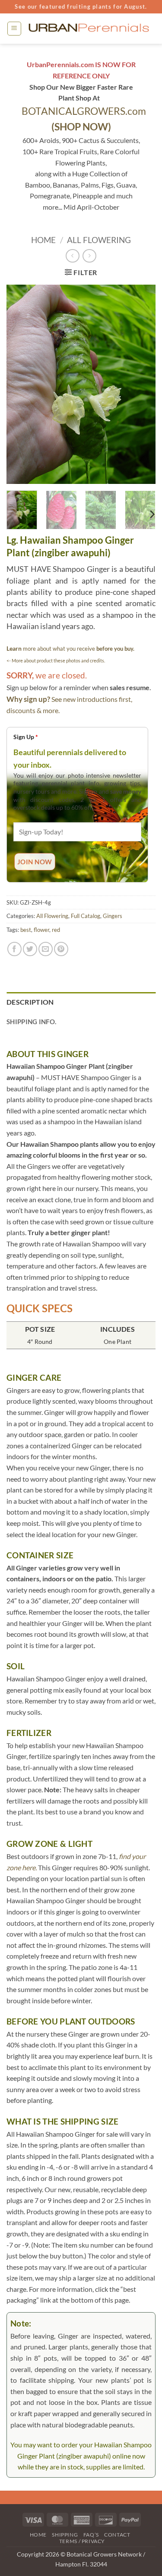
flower (41, 930)
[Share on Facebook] (14, 949)
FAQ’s (91, 2535)
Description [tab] (30, 1002)
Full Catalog (86, 916)
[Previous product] (89, 256)
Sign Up (26, 737)
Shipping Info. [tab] (31, 1022)
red (56, 930)
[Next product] (72, 256)
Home (43, 240)
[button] (14, 29)
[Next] (142, 384)
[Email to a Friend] (46, 949)
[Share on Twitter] (30, 949)
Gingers (113, 916)
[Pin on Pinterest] (61, 949)
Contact (117, 2535)
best (26, 930)
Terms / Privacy (82, 2541)
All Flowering (99, 240)
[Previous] (20, 384)
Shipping (65, 2535)
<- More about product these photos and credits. (56, 660)
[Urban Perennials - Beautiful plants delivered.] (89, 29)
